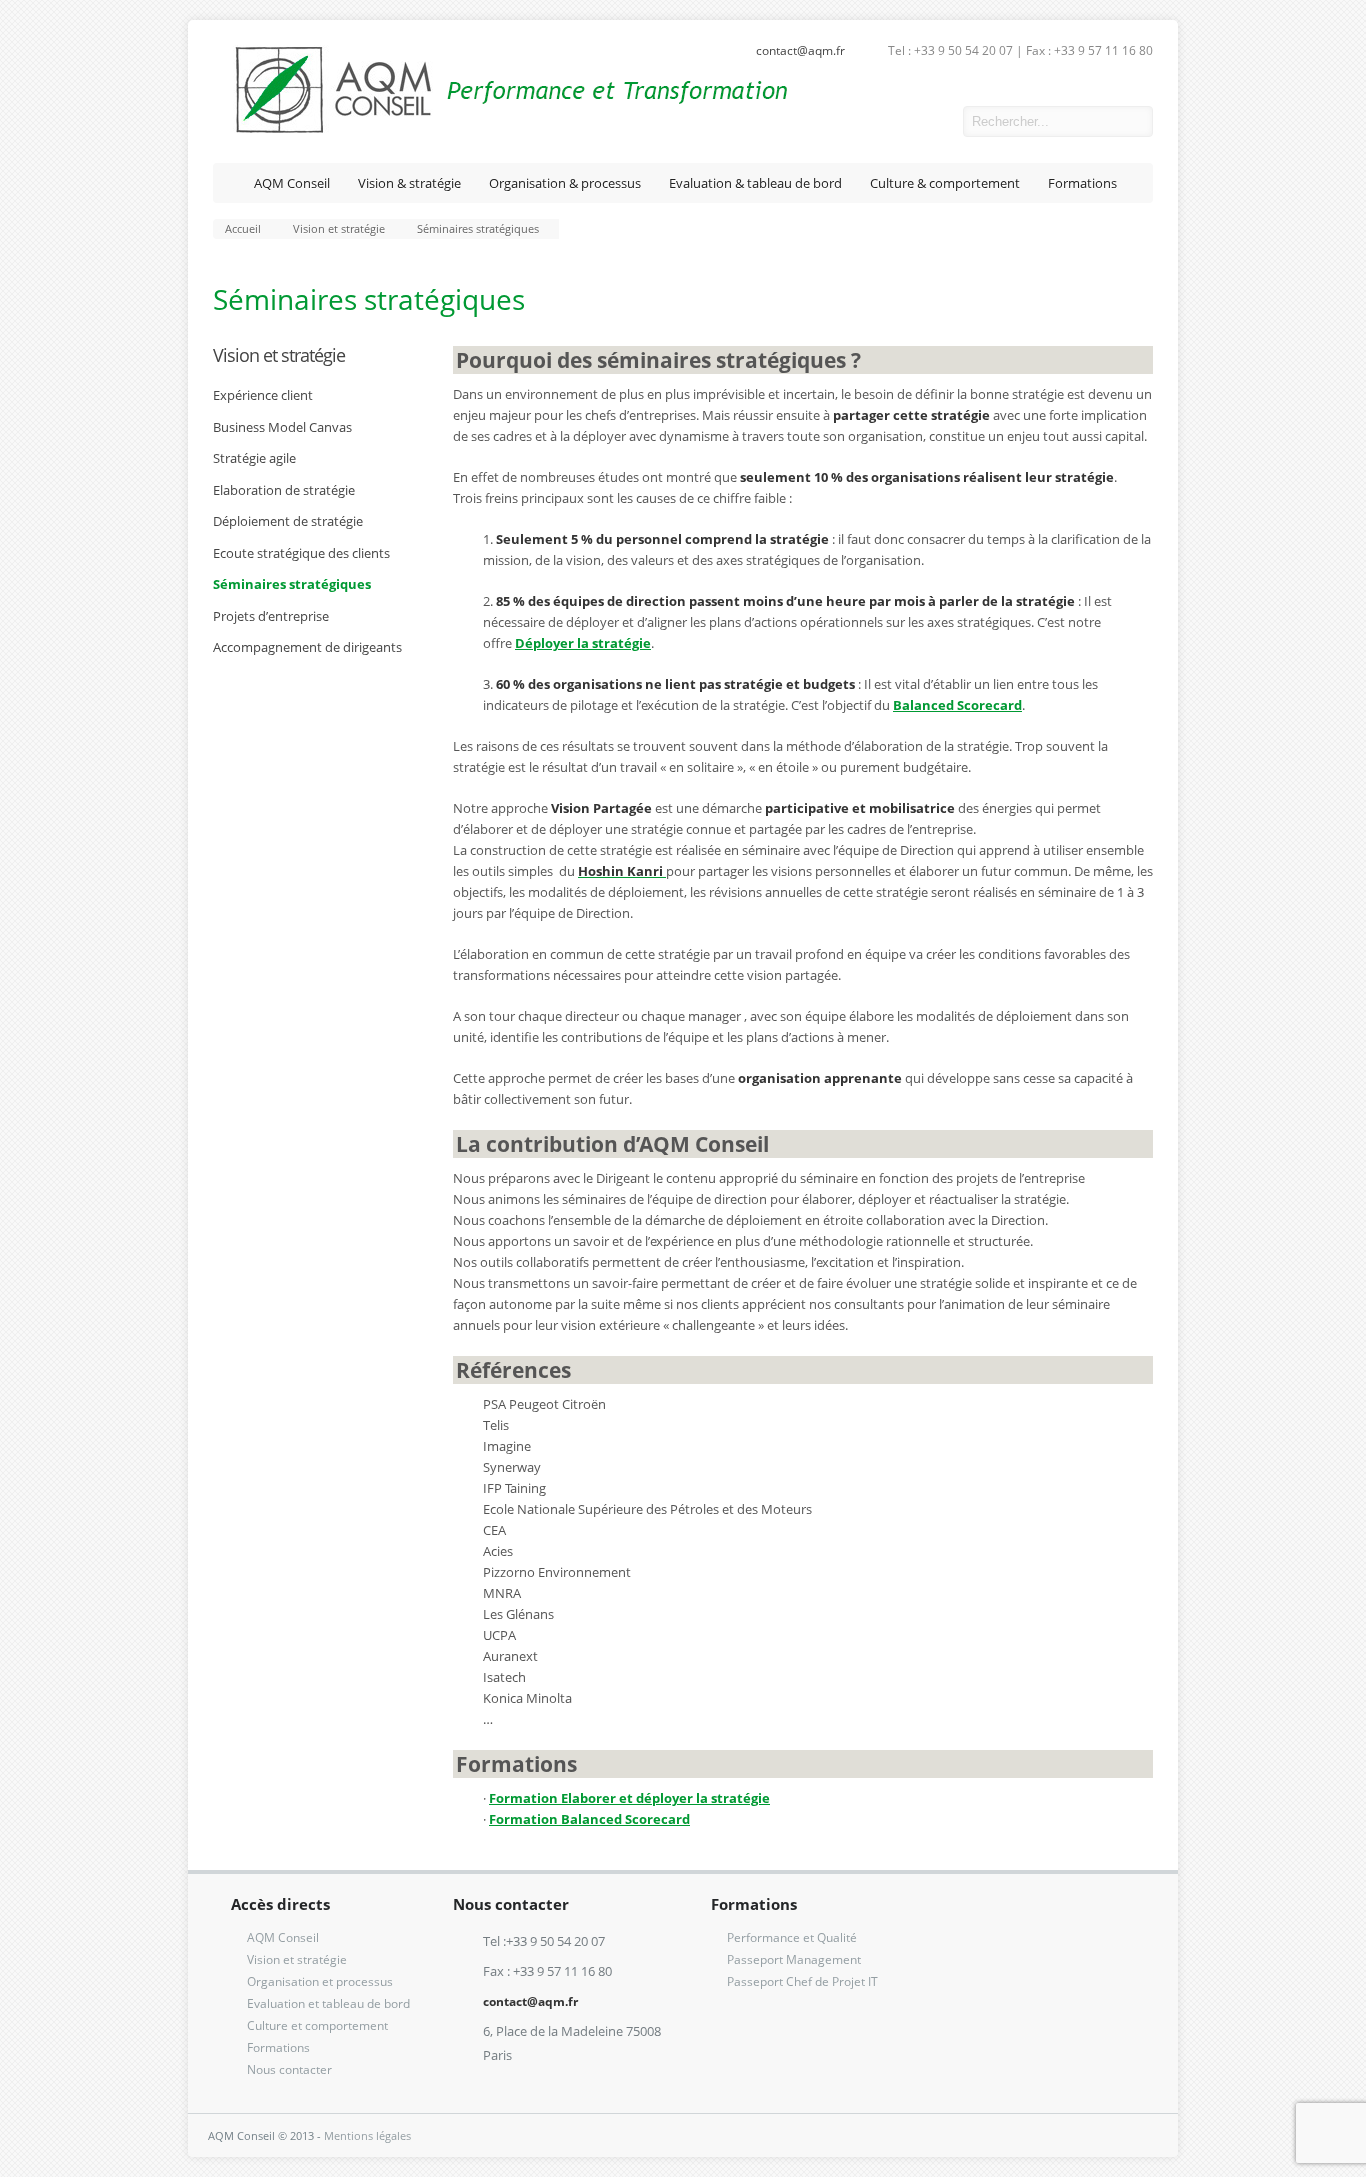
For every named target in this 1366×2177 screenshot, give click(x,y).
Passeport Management (794, 1959)
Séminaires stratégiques (292, 584)
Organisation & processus (565, 183)
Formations (1082, 183)
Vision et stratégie (279, 355)
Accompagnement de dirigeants (307, 647)
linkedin (933, 122)
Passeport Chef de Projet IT (802, 1981)
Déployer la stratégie (583, 643)
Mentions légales (367, 2135)
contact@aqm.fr (800, 50)
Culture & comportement (945, 183)
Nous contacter (289, 2069)
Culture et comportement (317, 2025)
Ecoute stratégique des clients (301, 553)
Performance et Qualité (792, 1937)
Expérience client (263, 395)
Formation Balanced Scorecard (589, 1819)
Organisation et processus (320, 1981)
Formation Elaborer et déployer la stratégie (629, 1798)
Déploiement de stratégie (288, 521)
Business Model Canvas (282, 427)
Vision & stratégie (409, 183)
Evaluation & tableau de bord (755, 183)
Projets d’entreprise (271, 616)
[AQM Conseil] (500, 130)
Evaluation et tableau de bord (328, 2003)
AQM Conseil (292, 183)
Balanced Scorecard (957, 705)
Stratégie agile (254, 458)
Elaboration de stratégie (284, 490)
